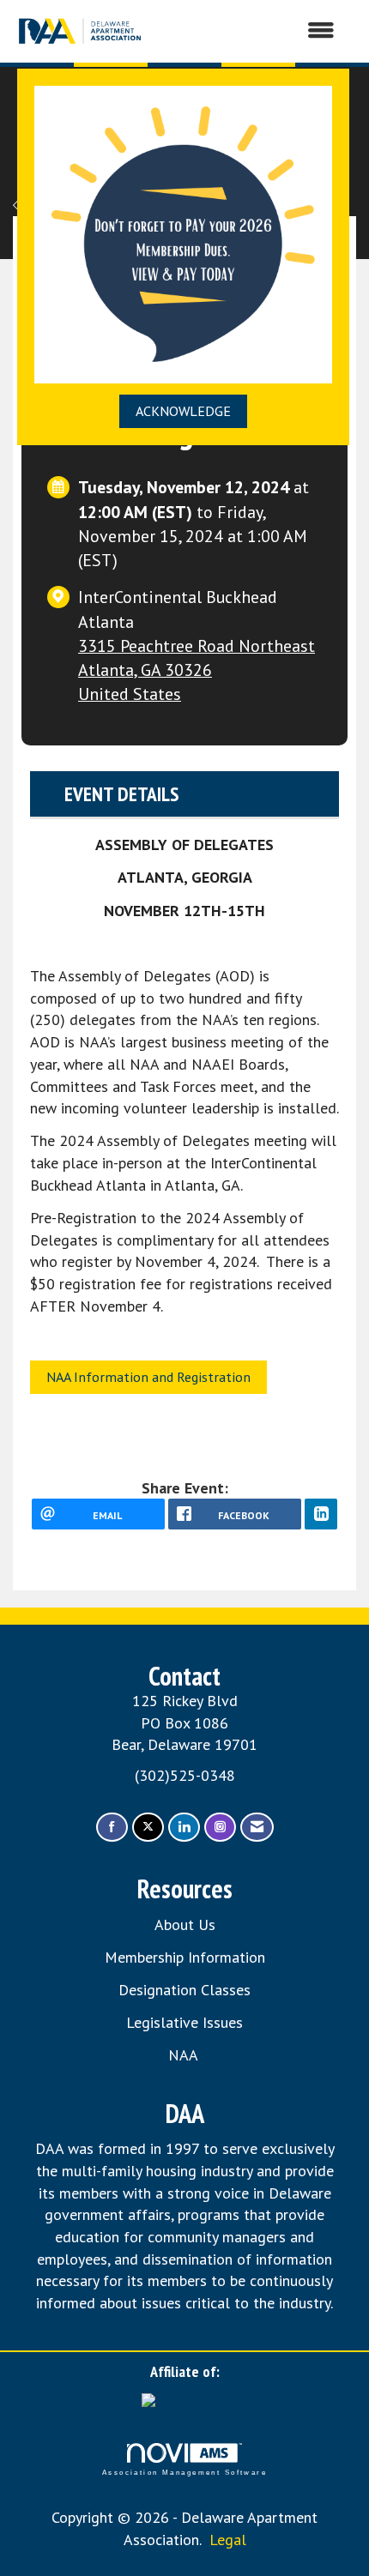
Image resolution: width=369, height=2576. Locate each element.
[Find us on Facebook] (112, 1828)
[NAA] (184, 2403)
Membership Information (185, 1957)
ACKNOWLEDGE (183, 411)
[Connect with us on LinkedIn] (184, 1828)
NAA (185, 2055)
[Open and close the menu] (249, 31)
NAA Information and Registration (148, 1377)
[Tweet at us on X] (148, 1828)
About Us (185, 1924)
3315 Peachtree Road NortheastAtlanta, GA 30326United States (197, 670)
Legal (228, 2540)
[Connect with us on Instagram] (220, 1828)
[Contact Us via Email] (257, 1828)
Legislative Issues (184, 2022)
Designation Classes (184, 1990)
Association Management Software (184, 2473)
